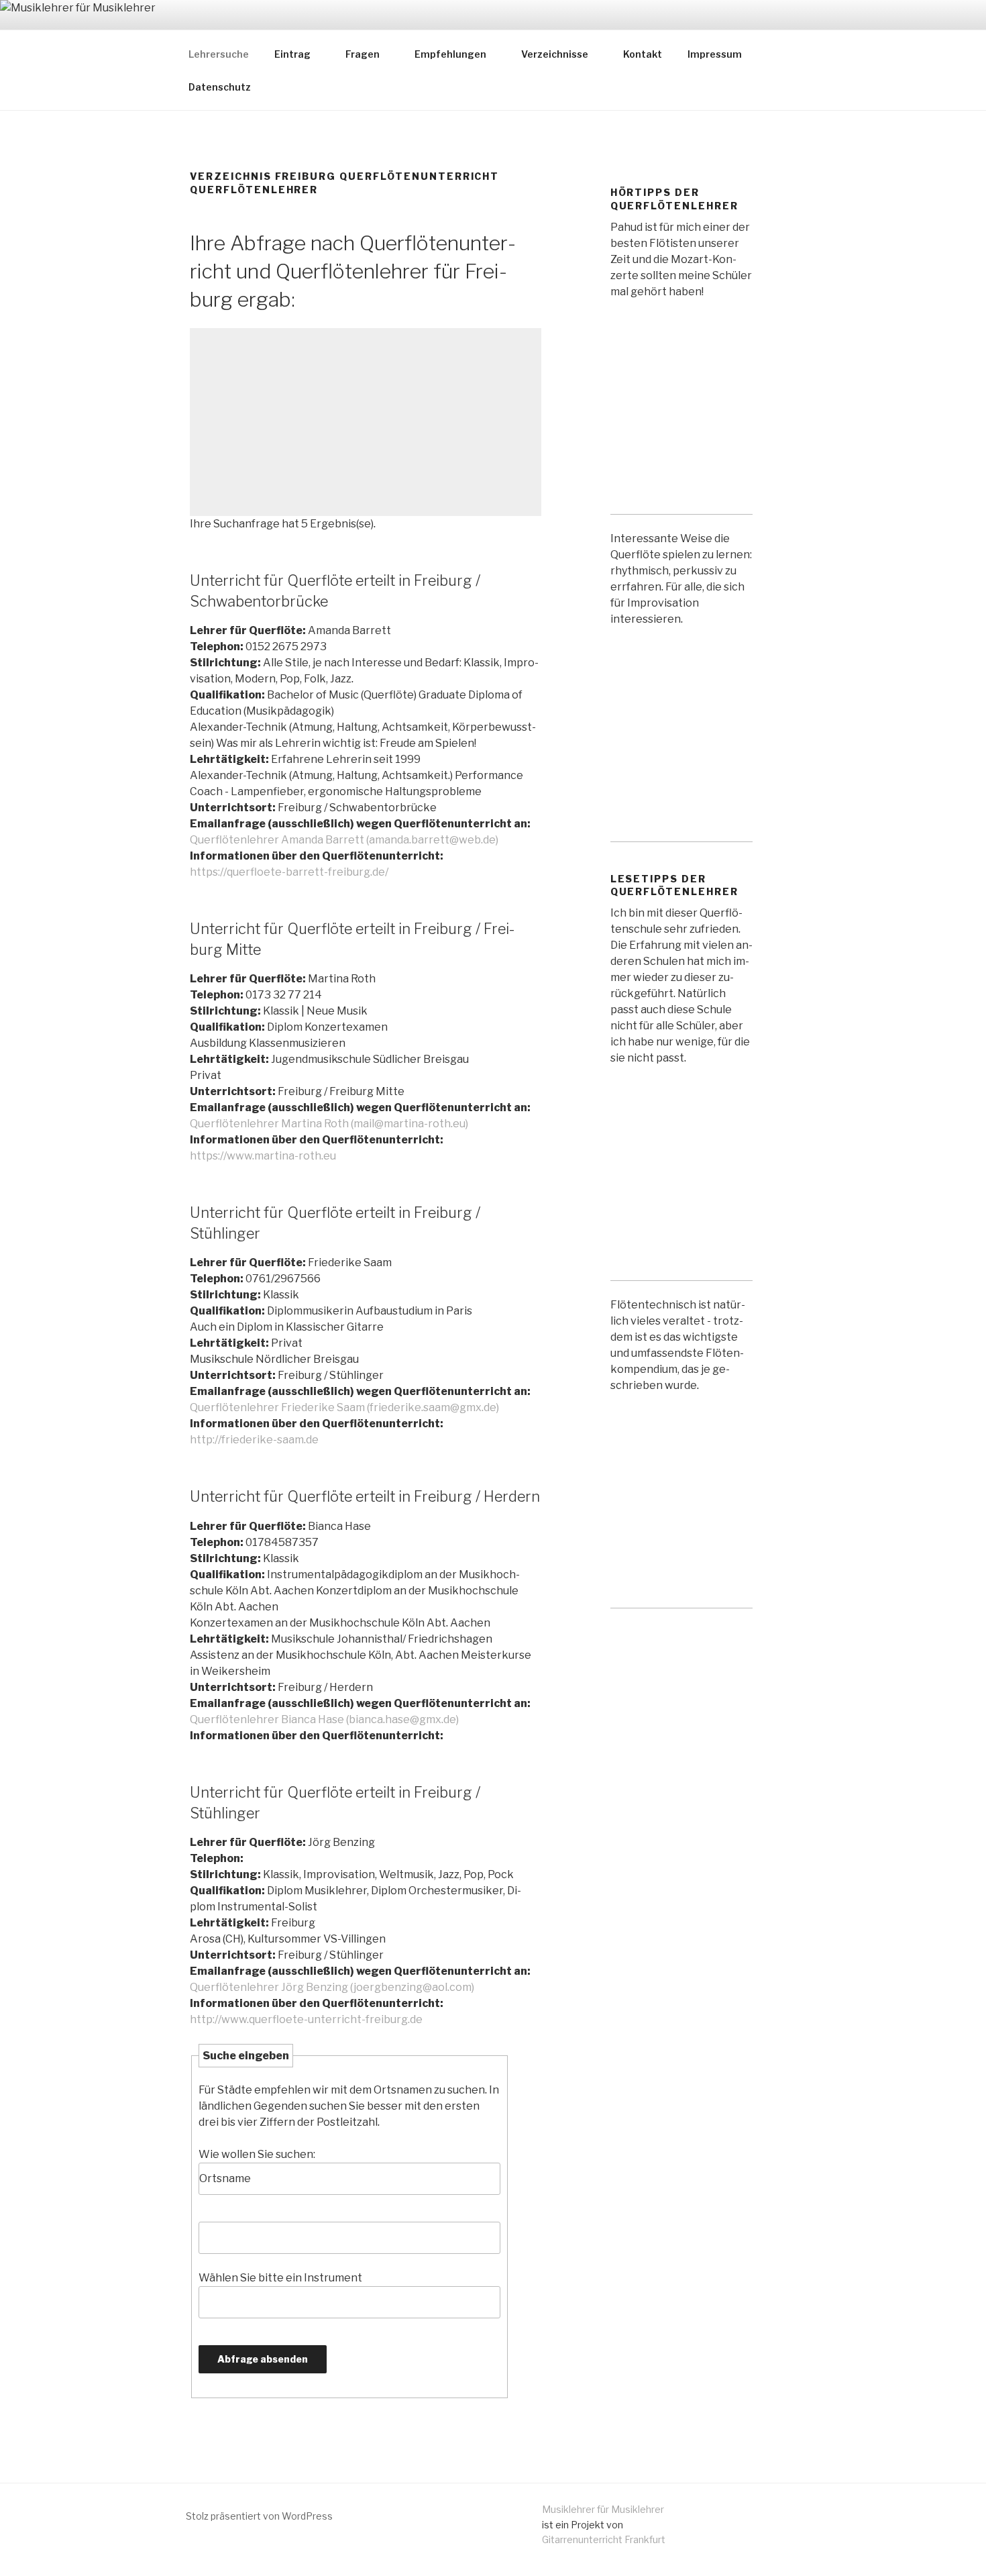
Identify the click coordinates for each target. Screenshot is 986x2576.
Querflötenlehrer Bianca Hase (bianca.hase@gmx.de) (324, 1719)
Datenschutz (220, 87)
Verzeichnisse (555, 54)
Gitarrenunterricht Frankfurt (604, 2539)
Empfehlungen (450, 54)
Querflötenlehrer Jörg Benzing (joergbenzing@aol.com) (332, 1987)
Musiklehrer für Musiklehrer (603, 2509)
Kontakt (643, 54)
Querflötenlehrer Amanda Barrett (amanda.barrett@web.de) (344, 840)
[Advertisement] (366, 422)
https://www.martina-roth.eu (263, 1156)
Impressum (715, 54)
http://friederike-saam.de (254, 1440)
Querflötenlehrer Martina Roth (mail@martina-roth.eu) (329, 1124)
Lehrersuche (219, 54)
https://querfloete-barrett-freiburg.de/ (289, 872)
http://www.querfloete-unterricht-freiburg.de (306, 2019)
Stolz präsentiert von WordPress (259, 2516)
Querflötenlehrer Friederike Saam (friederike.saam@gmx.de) (344, 1407)
